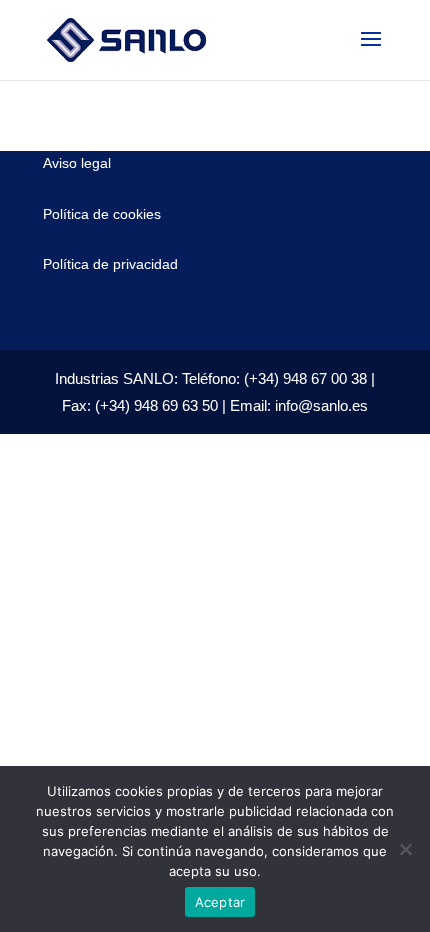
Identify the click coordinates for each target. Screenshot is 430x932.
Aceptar (220, 902)
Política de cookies (102, 214)
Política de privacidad (110, 264)
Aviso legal (77, 163)
